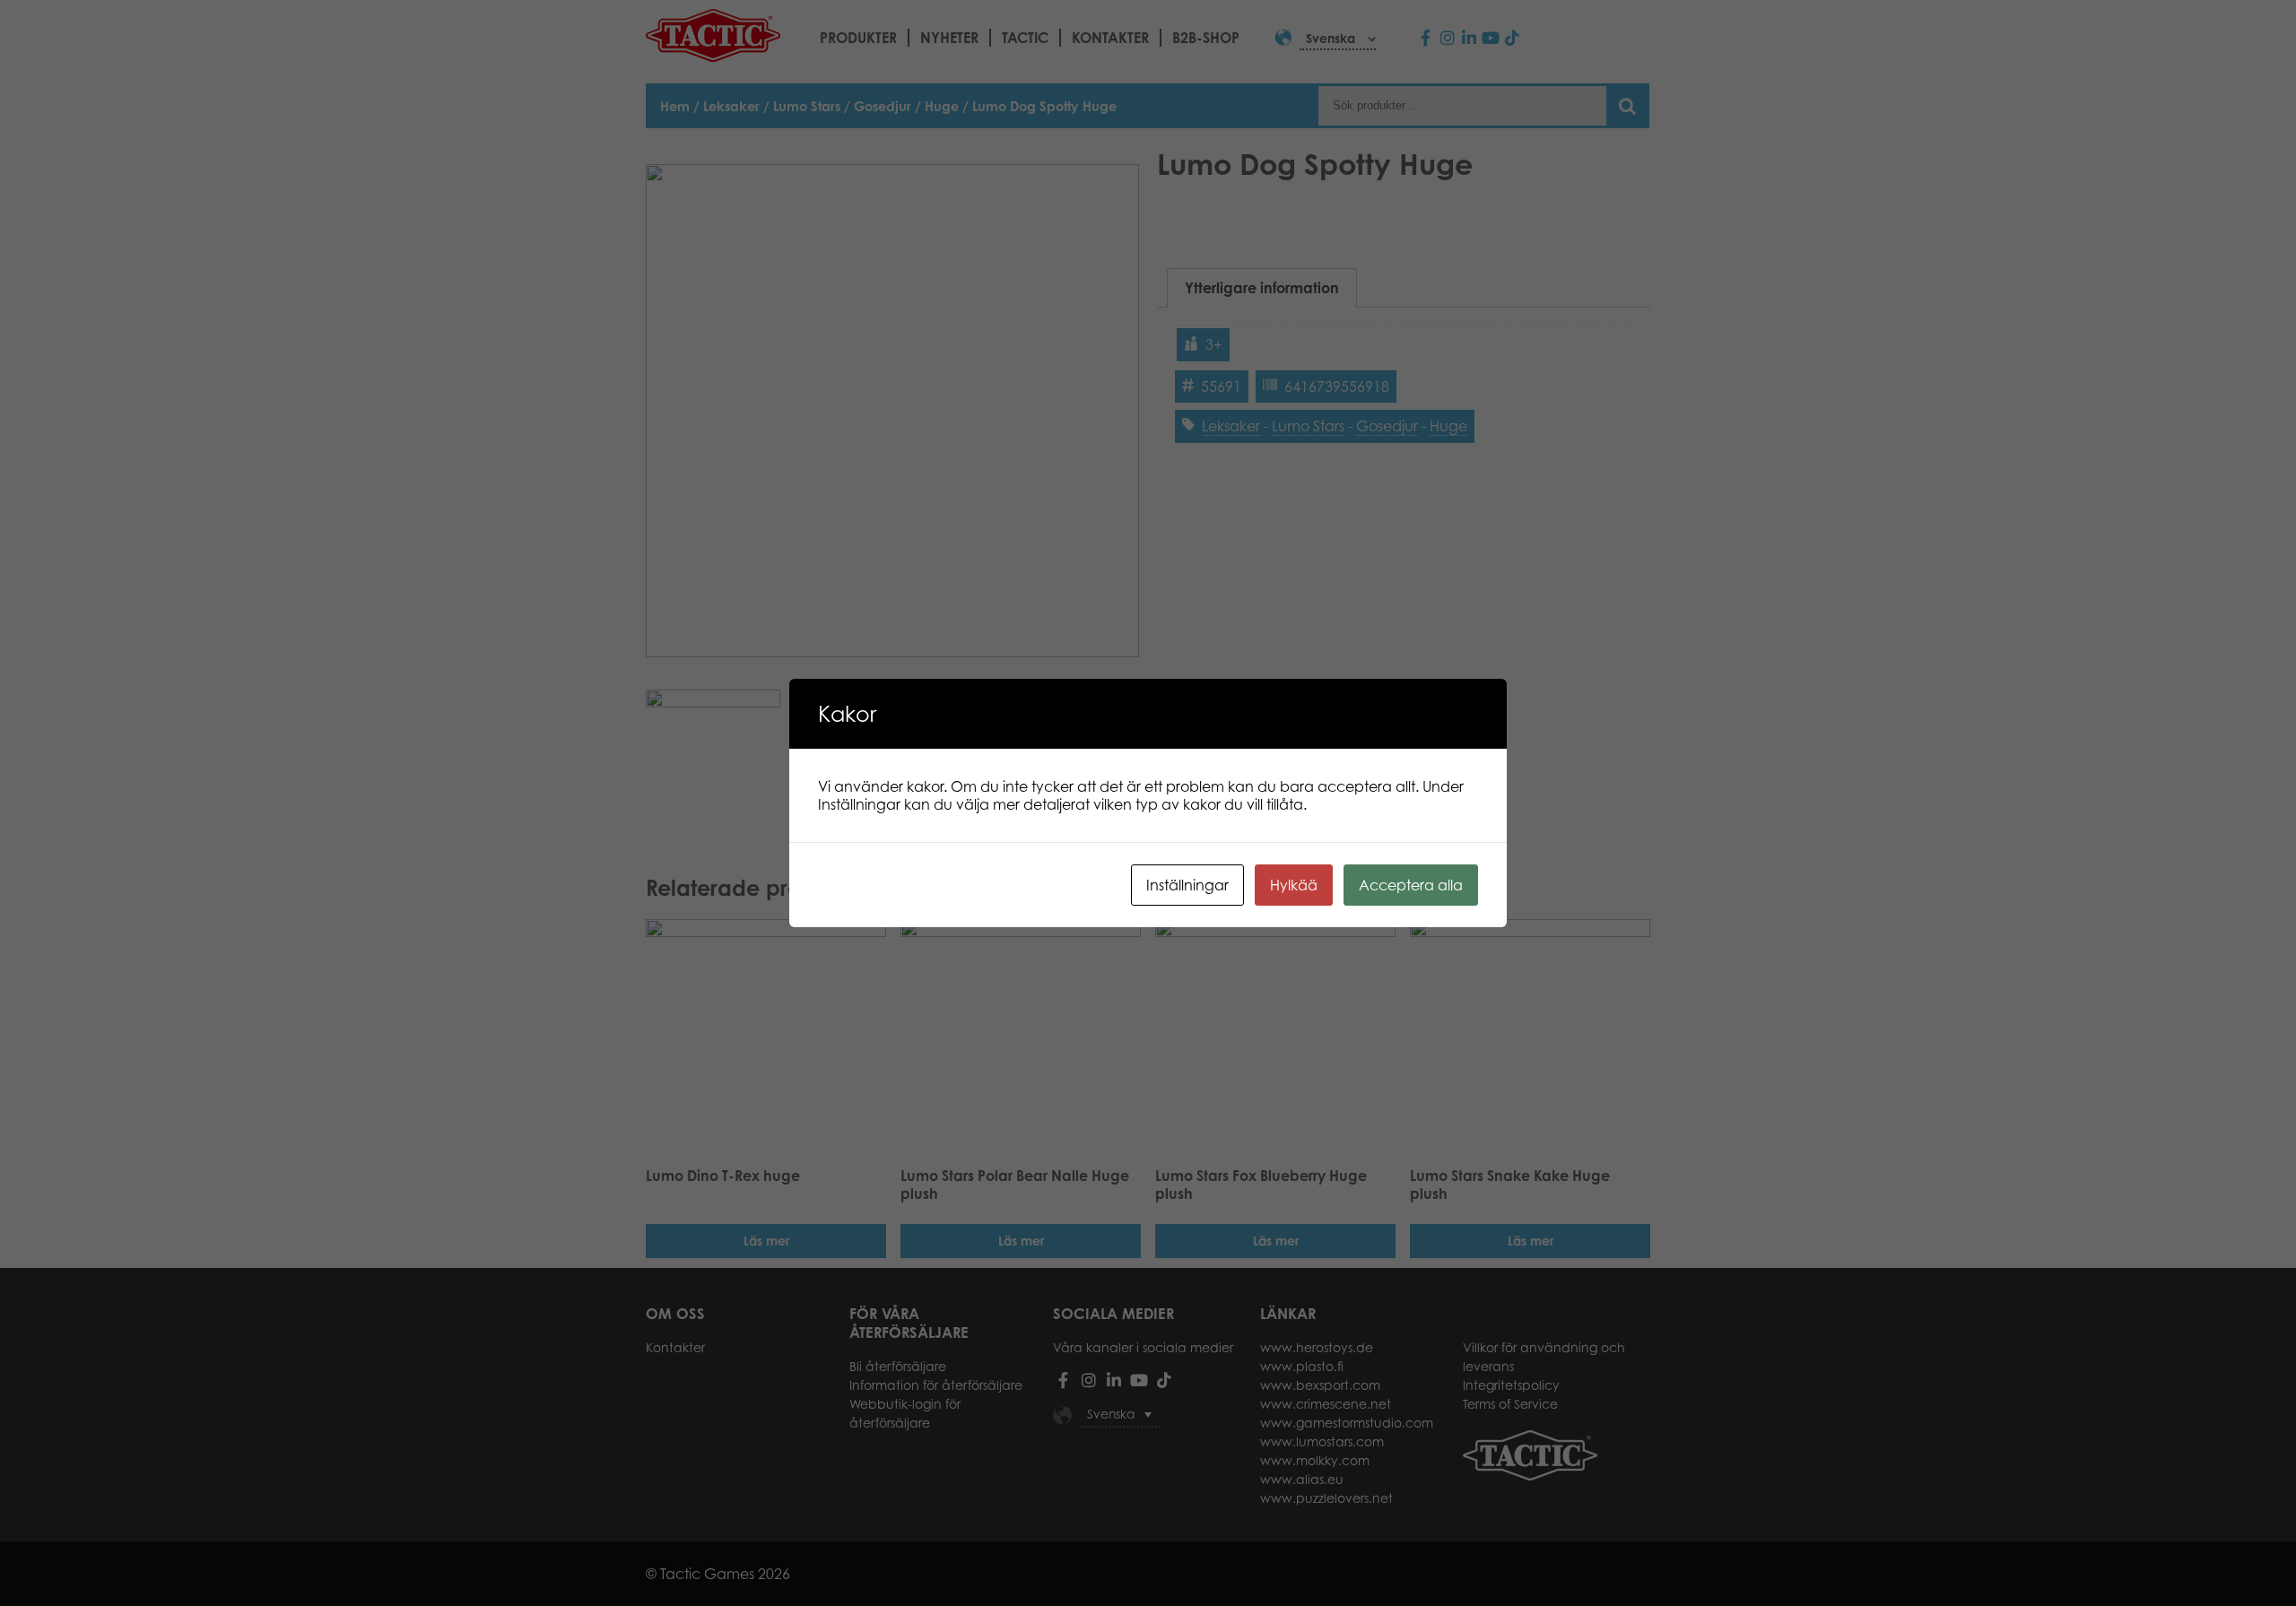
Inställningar (1187, 885)
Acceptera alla (1411, 885)
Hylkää (1294, 885)
